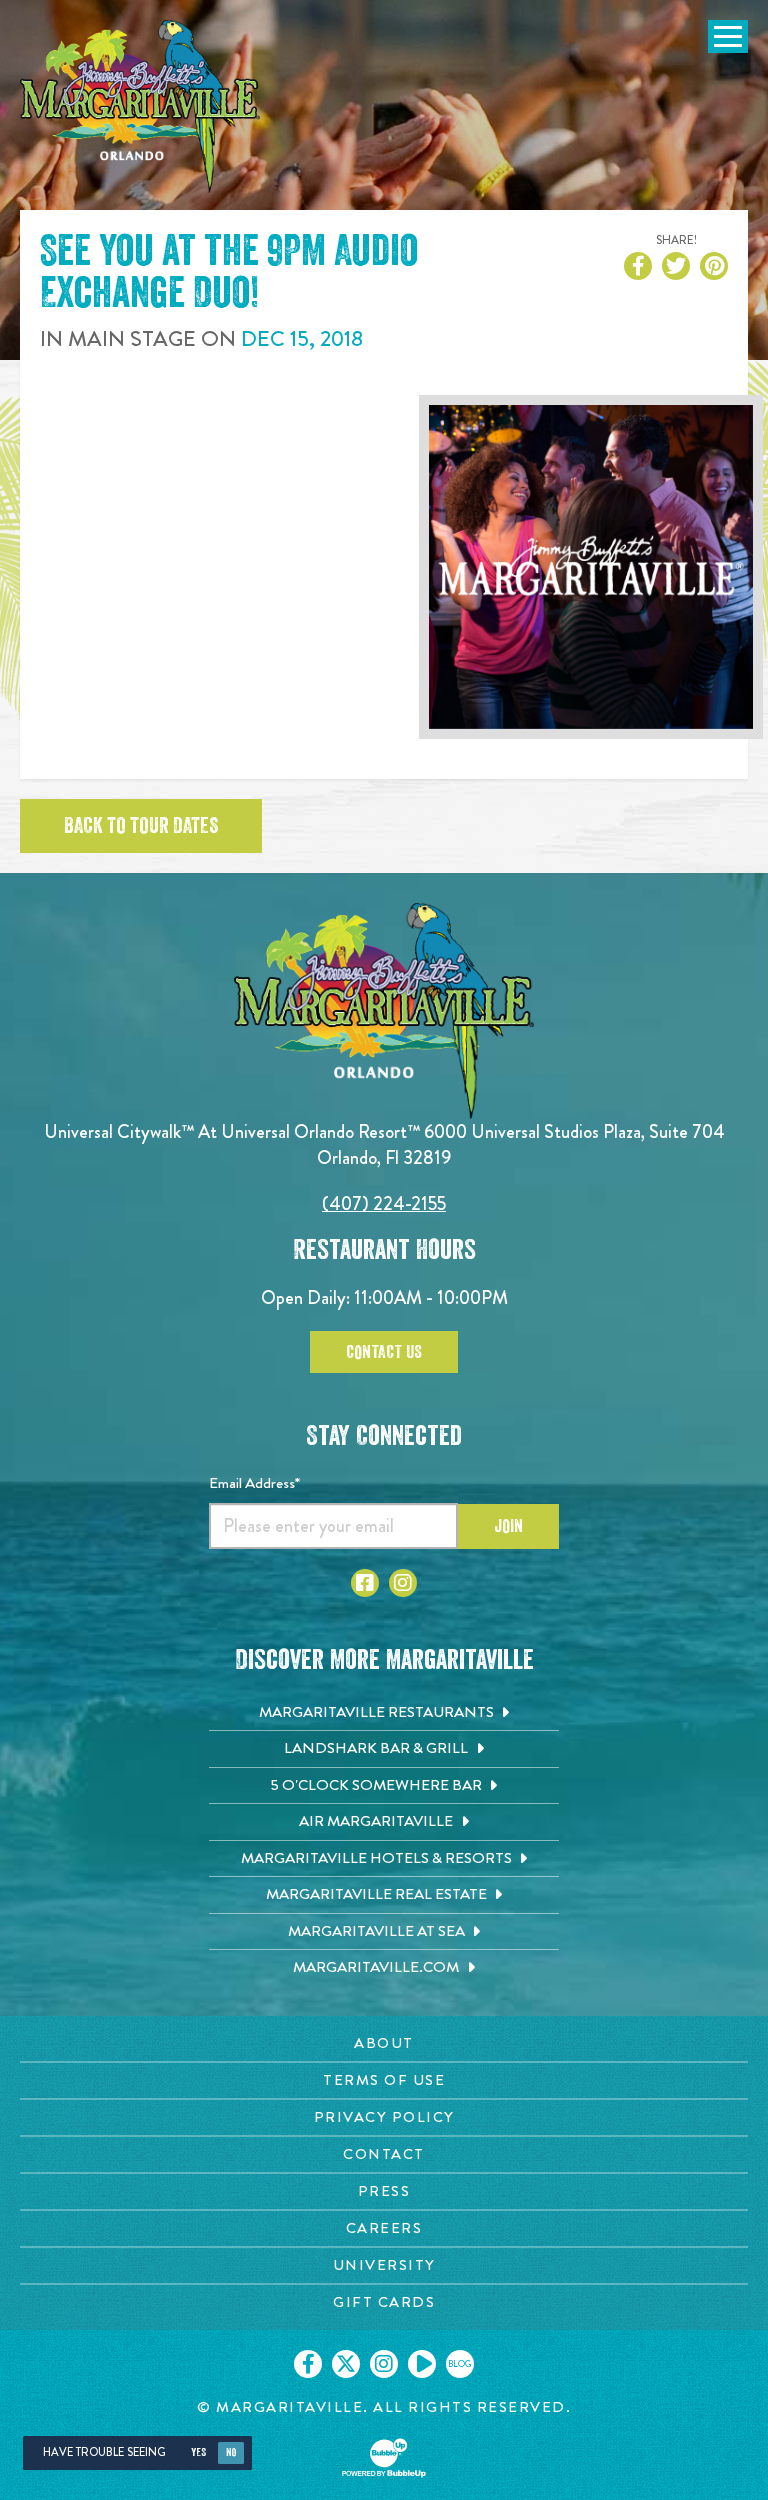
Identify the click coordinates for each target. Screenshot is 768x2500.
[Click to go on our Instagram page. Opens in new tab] (384, 2364)
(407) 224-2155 (384, 1203)
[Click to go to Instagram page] (403, 1583)
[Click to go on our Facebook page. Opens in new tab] (308, 2364)
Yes (198, 2452)
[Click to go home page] (140, 106)
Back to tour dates (141, 826)
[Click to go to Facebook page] (365, 1583)
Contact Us (384, 1352)
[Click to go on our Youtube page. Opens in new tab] (422, 2364)
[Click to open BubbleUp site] (384, 2458)
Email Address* (254, 1483)
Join (508, 1526)
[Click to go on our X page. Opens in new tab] (346, 2364)
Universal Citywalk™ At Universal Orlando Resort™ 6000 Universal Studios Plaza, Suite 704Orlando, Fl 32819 (384, 1144)
